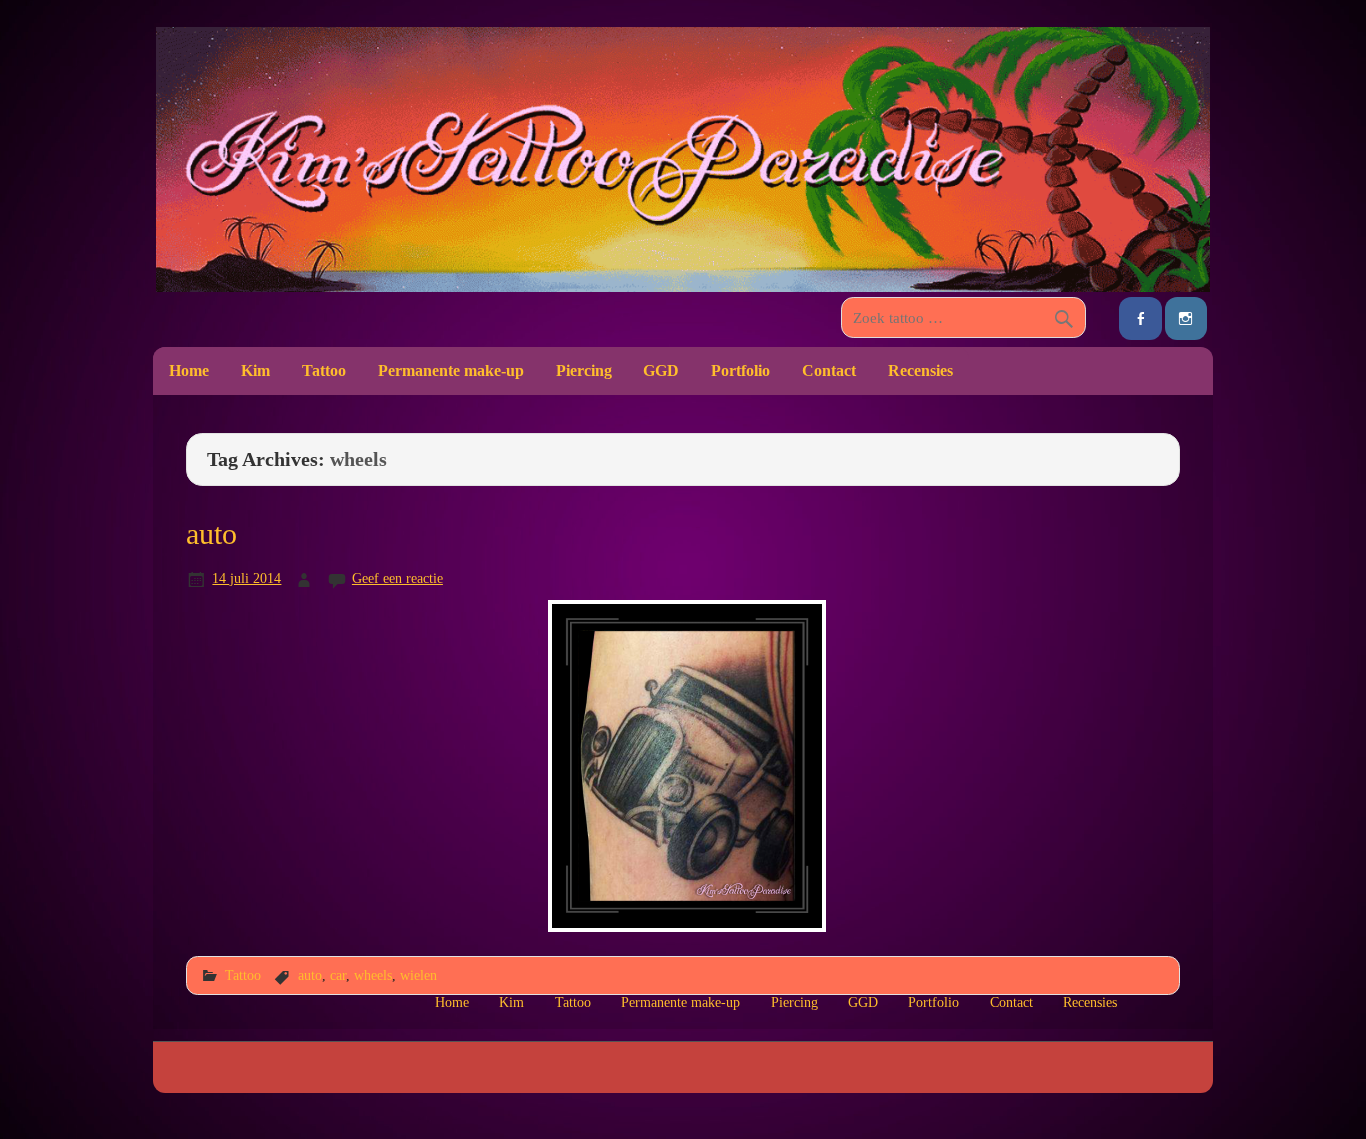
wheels (373, 975)
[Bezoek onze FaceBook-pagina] (1140, 318)
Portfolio (740, 370)
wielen (418, 975)
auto (211, 534)
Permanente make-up (451, 370)
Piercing (584, 370)
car (338, 975)
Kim (255, 370)
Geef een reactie (397, 578)
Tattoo (324, 370)
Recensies (920, 370)
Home (189, 370)
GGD (661, 370)
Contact (829, 370)
